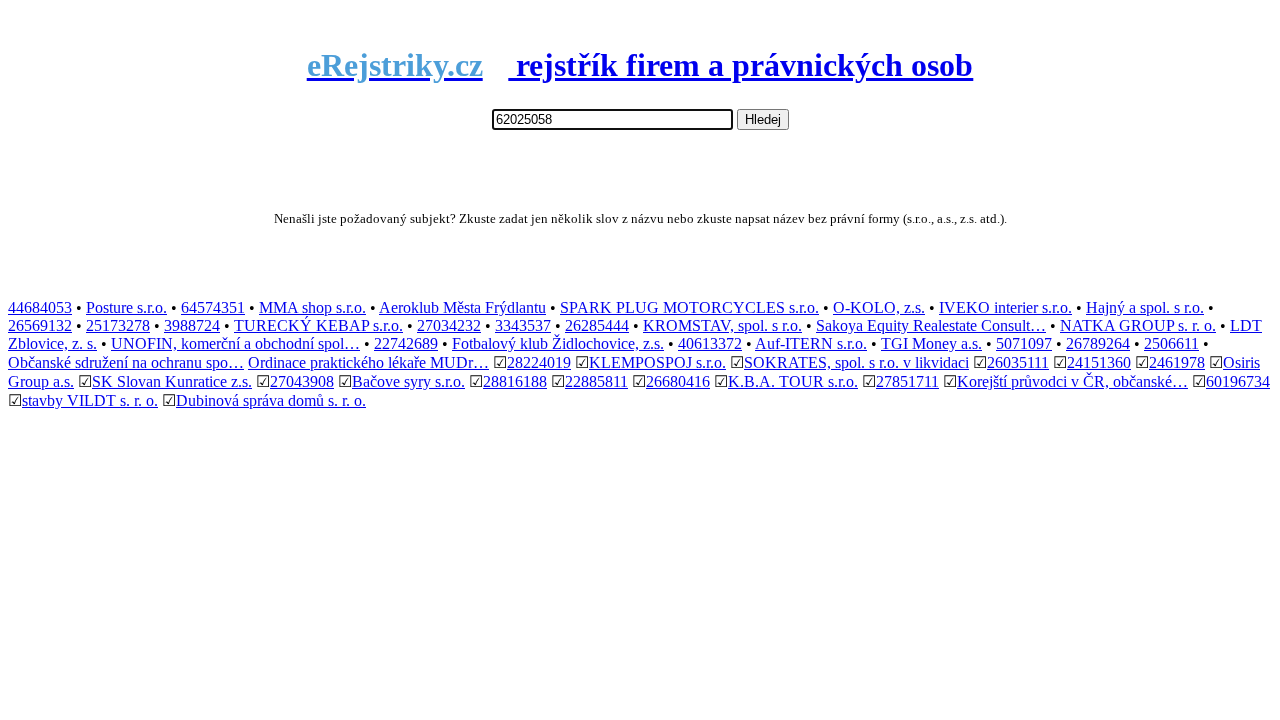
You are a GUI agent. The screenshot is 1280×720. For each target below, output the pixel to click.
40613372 (710, 343)
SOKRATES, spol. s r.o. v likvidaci (856, 362)
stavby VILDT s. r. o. (90, 400)
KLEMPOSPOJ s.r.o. (657, 362)
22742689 (406, 343)
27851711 (907, 381)
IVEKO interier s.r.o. (1005, 307)
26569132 (40, 325)
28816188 (515, 381)
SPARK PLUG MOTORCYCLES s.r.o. (689, 307)
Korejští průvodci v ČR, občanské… (1072, 381)
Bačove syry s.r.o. (408, 381)
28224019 (539, 362)
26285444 (597, 325)
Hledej (763, 119)
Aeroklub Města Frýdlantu (462, 307)
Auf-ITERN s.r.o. (811, 343)
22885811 (596, 381)
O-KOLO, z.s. (879, 307)
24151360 (1099, 362)
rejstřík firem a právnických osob (640, 65)
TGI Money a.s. (931, 343)
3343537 (523, 325)
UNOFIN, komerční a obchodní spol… (235, 343)
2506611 (1171, 343)
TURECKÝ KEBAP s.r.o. (318, 325)
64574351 (213, 307)
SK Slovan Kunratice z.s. (172, 381)
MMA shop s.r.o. (312, 307)
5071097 (1024, 343)
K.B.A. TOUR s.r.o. (793, 381)
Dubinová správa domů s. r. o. (271, 400)
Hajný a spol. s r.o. (1145, 307)
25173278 (118, 325)
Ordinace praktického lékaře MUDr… (368, 362)
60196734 (1238, 381)
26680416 (678, 381)
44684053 (40, 307)
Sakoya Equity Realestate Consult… (931, 325)
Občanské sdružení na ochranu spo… (126, 362)
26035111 (1018, 362)
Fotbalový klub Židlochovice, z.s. (558, 343)
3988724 (192, 325)
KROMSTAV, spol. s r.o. (722, 325)
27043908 (302, 381)
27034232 (449, 325)
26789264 (1098, 343)
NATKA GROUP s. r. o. (1138, 325)
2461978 (1177, 362)
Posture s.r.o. (126, 307)
